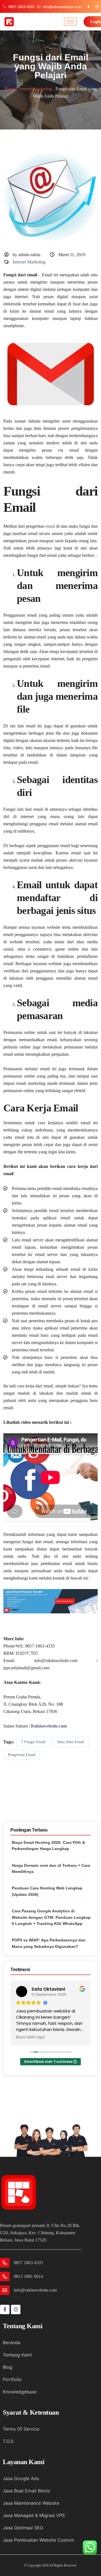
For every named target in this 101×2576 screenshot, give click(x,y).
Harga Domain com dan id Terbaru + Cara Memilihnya (51, 1868)
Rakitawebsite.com (49, 1726)
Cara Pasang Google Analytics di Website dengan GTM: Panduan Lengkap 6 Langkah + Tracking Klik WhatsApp (51, 1917)
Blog (8, 2367)
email (50, 526)
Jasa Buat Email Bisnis (26, 2491)
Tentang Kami (17, 2355)
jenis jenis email (71, 1742)
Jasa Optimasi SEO (23, 2528)
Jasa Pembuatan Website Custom (38, 2540)
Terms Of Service (21, 2429)
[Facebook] (89, 7)
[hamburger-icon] (70, 22)
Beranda (12, 2342)
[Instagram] (16, 2309)
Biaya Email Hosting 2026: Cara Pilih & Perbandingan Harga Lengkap (48, 1846)
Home (10, 89)
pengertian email (22, 1755)
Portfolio (12, 2379)
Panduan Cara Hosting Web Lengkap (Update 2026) (47, 1891)
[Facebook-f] (5, 2309)
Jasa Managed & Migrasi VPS (34, 2515)
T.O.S (8, 2441)
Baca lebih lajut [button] (30, 2037)
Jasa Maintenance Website (31, 2503)
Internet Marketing (35, 89)
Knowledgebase (20, 2392)
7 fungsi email (33, 1742)
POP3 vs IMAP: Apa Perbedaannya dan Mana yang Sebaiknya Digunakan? (49, 1943)
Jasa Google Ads (21, 2478)
